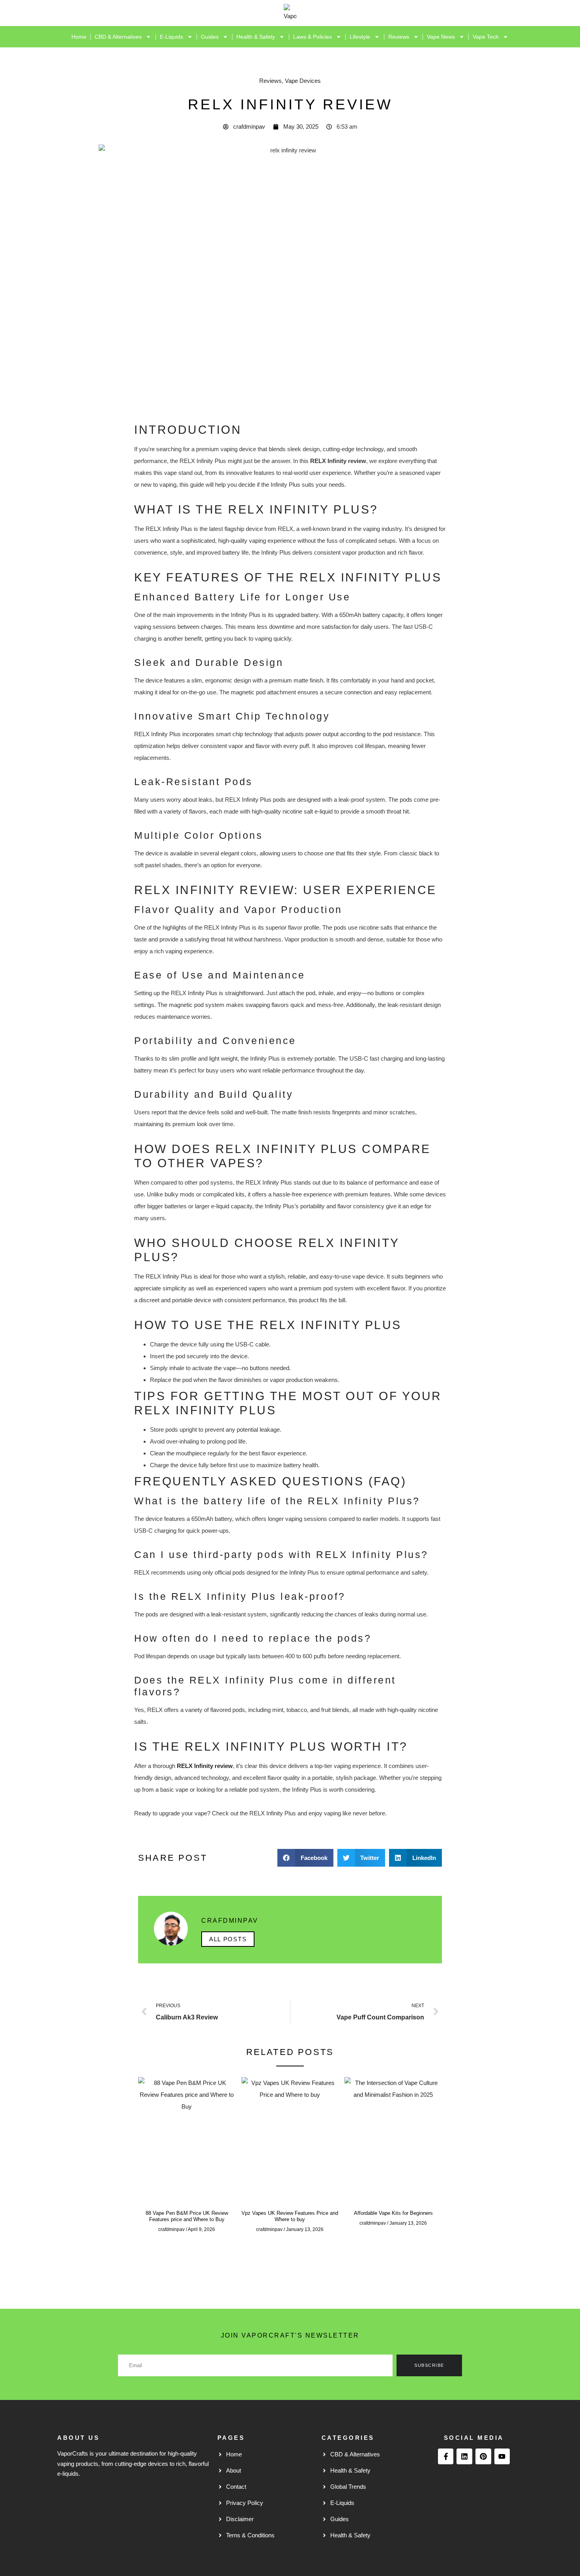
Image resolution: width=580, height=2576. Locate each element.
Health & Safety (256, 37)
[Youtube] (502, 2456)
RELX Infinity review (205, 1766)
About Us (78, 2438)
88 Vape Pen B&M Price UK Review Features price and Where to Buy (187, 2216)
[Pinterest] (483, 2456)
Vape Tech (486, 37)
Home (79, 37)
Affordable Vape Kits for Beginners (393, 2213)
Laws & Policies (312, 37)
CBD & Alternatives (118, 37)
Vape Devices (303, 81)
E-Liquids (171, 37)
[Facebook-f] (446, 2456)
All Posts (228, 1939)
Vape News (441, 37)
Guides (210, 37)
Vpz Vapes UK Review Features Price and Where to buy (290, 2216)
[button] (305, 1858)
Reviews (399, 37)
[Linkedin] (464, 2456)
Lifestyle (360, 37)
